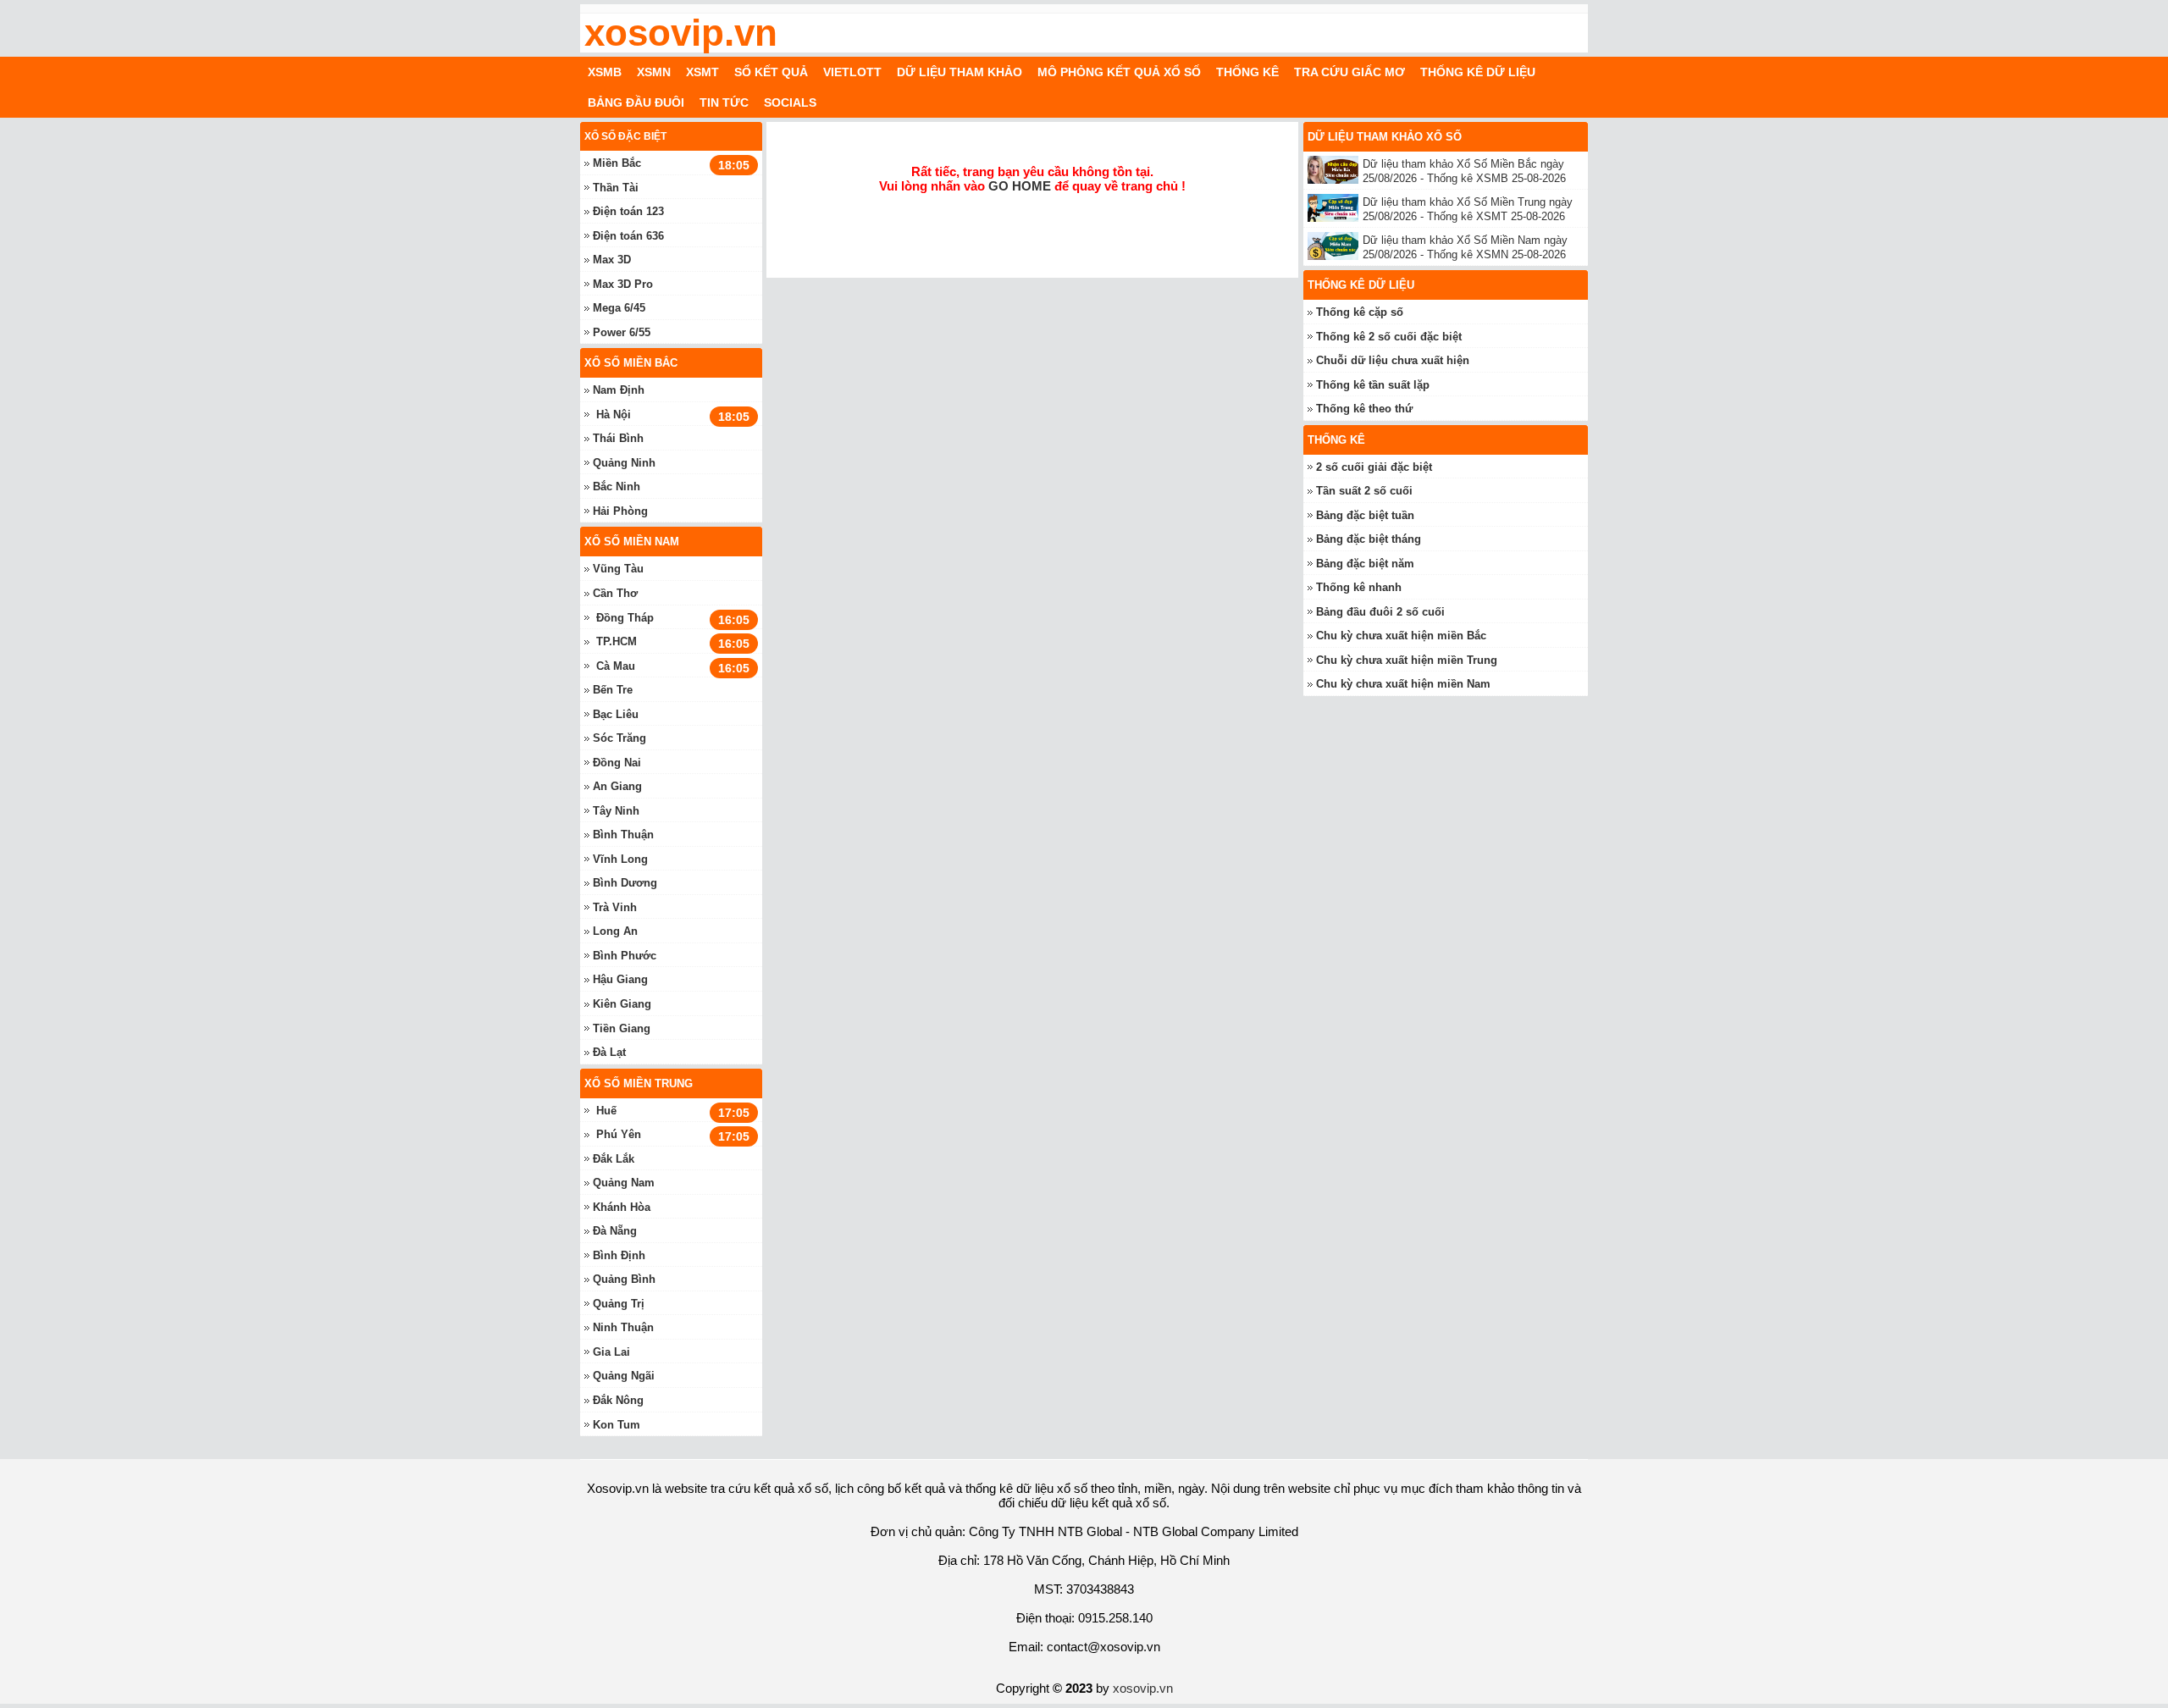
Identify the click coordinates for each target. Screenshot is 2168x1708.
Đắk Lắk (614, 1159)
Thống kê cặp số (1360, 312)
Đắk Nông (618, 1400)
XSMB (605, 72)
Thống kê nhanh (1359, 587)
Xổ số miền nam (632, 542)
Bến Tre (613, 690)
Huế (606, 1111)
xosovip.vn (681, 33)
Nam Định (619, 390)
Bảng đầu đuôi (636, 102)
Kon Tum (617, 1425)
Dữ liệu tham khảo (960, 72)
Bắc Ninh (617, 486)
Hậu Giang (620, 979)
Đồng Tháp (625, 618)
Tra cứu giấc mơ (1349, 72)
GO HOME (1020, 186)
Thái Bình (618, 438)
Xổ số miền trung (639, 1083)
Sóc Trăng (619, 738)
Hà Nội (614, 415)
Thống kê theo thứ (1364, 409)
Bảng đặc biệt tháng (1369, 539)
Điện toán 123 (628, 211)
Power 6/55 (622, 332)
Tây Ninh (616, 811)
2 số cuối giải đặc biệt (1374, 467)
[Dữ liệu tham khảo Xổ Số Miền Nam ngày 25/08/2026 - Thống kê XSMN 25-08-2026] (1335, 246)
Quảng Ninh (624, 463)
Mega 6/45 (619, 308)
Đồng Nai (617, 763)
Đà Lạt (609, 1052)
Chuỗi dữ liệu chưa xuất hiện (1393, 360)
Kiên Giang (622, 1004)
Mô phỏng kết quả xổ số (1119, 72)
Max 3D (612, 260)
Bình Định (619, 1255)
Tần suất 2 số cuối (1364, 491)
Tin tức (724, 102)
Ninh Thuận (623, 1327)
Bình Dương (625, 883)
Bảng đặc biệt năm (1365, 564)
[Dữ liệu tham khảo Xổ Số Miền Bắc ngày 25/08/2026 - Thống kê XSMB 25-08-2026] (1335, 170)
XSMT (702, 72)
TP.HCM (617, 641)
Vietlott (852, 72)
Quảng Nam (624, 1183)
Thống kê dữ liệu (1478, 72)
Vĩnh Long (620, 859)
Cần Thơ (615, 593)
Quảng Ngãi (624, 1376)
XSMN (654, 72)
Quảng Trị (619, 1304)
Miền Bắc (617, 163)
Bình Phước (625, 956)
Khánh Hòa (622, 1207)
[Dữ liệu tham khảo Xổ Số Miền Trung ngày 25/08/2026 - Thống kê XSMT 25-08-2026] (1335, 208)
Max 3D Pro (623, 284)
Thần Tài (616, 188)
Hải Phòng (620, 511)
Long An (615, 931)
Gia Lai (611, 1352)
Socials (790, 102)
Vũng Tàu (618, 569)
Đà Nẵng (615, 1231)
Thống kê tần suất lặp (1373, 385)
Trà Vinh (615, 907)
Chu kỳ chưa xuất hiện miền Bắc (1401, 636)
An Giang (617, 786)
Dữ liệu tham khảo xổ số (1385, 137)
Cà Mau (616, 666)
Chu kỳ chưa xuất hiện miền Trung (1407, 660)
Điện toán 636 (628, 236)
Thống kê (1247, 72)
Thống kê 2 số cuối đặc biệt (1389, 337)
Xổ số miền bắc (631, 363)
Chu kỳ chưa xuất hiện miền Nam (1403, 684)
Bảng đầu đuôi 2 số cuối (1380, 612)
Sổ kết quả (771, 72)
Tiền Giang (622, 1028)
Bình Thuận (623, 835)
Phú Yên (619, 1134)
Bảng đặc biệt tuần (1365, 515)
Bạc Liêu (616, 714)
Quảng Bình (624, 1279)
